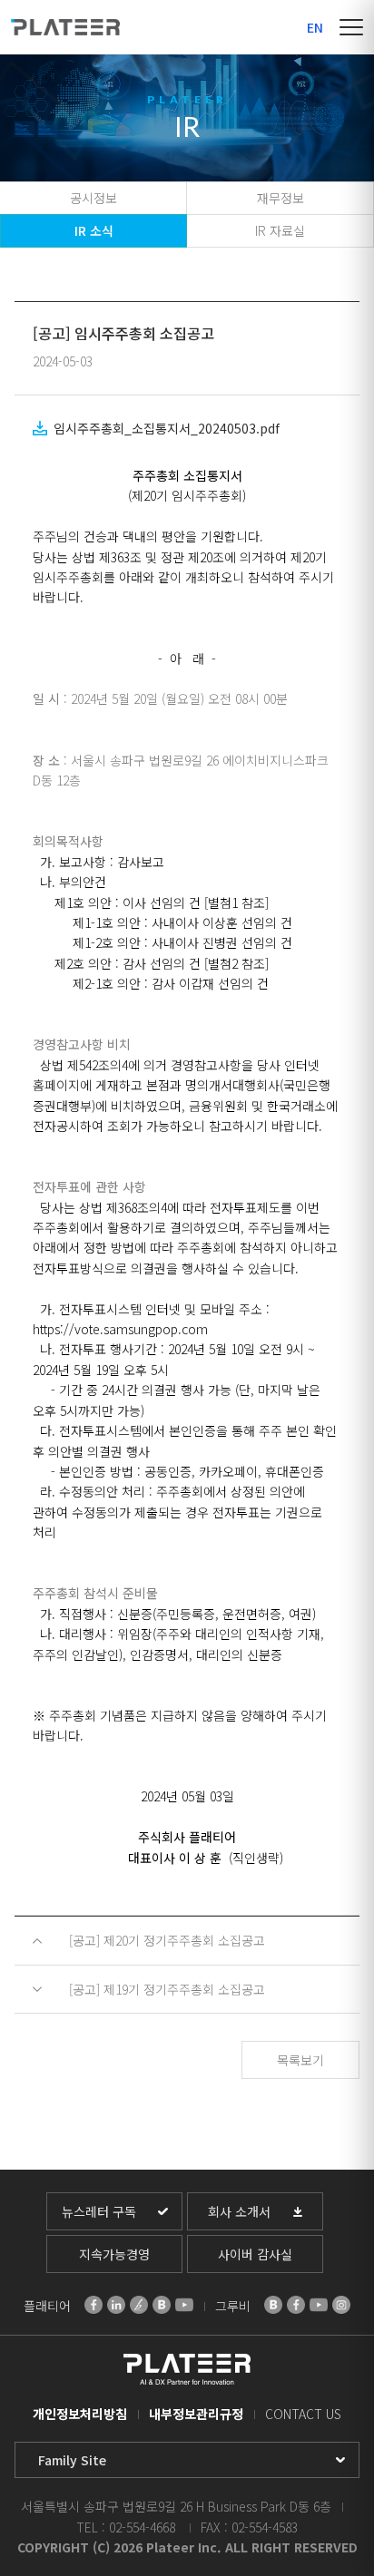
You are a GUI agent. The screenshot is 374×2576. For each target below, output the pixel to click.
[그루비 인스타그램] (341, 2305)
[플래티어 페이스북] (93, 2305)
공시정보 (93, 198)
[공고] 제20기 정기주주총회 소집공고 (167, 1940)
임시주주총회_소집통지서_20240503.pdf (167, 428)
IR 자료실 (280, 230)
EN (315, 27)
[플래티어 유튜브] (184, 2305)
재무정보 (280, 198)
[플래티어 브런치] (139, 2305)
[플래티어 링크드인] (116, 2305)
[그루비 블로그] (273, 2305)
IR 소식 (94, 230)
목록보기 (300, 2060)
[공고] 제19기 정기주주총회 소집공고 (167, 1989)
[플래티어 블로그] (162, 2305)
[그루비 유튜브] (319, 2305)
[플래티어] (65, 27)
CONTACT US (303, 2414)
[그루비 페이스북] (296, 2305)
